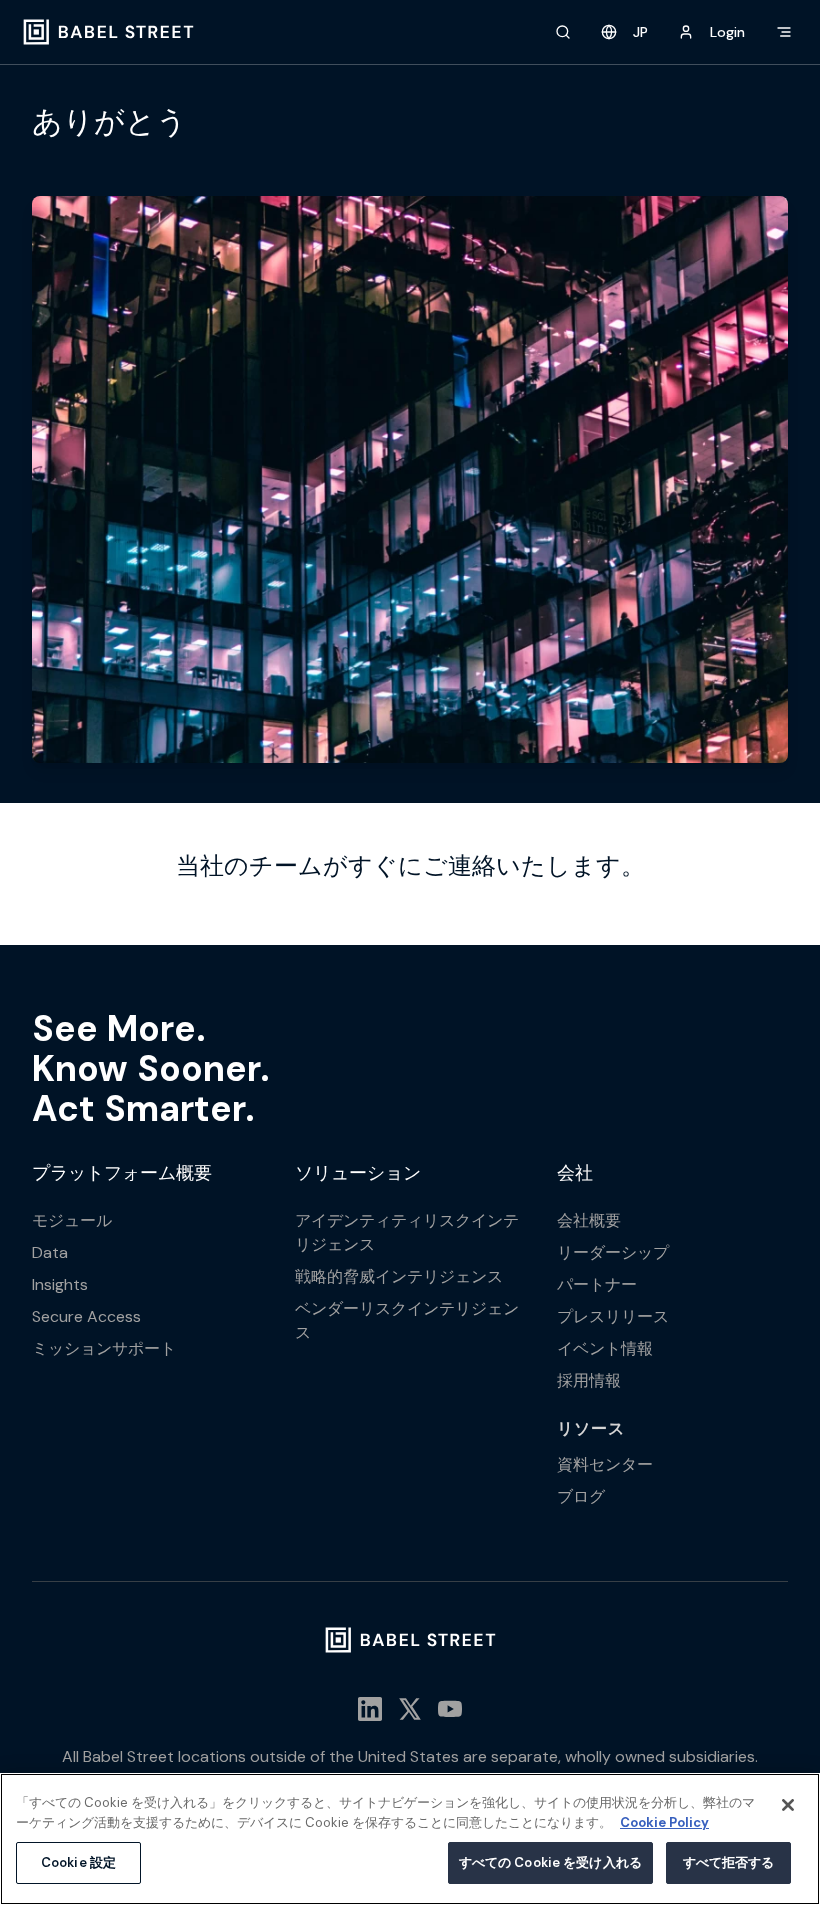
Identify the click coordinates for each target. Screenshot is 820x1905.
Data (50, 1252)
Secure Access (86, 1316)
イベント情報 (605, 1348)
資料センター (605, 1464)
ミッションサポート (104, 1348)
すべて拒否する (729, 1862)
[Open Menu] (784, 32)
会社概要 (589, 1220)
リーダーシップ (613, 1252)
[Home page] (108, 32)
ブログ (581, 1496)
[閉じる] (788, 1805)
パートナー (597, 1284)
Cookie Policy (664, 1822)
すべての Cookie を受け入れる (550, 1862)
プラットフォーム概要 (122, 1173)
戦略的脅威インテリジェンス (399, 1276)
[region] (410, 1839)
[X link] (410, 1709)
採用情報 (589, 1380)
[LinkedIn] (370, 1709)
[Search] (563, 32)
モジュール (72, 1220)
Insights (60, 1284)
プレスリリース (613, 1316)
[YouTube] (450, 1709)
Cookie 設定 (78, 1862)
